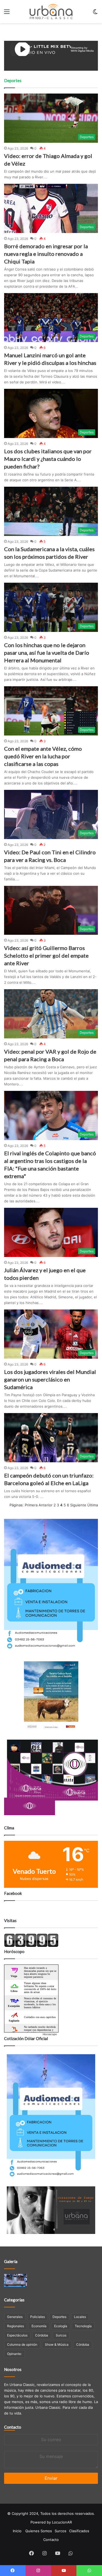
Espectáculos (17, 2335)
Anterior (46, 1505)
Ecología (61, 2326)
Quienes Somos (39, 2531)
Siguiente (78, 1505)
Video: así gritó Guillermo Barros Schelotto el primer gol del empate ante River (46, 955)
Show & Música (57, 2344)
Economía (39, 2326)
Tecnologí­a (83, 2326)
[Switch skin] (95, 13)
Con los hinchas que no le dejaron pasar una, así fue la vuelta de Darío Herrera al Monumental (47, 653)
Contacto (13, 2427)
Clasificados (79, 2531)
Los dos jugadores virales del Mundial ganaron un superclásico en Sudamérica (50, 1379)
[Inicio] (51, 12)
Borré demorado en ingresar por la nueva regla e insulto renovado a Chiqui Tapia (46, 254)
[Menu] (7, 13)
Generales (15, 2317)
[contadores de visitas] (31, 1946)
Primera (31, 1505)
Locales (80, 2317)
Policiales (38, 2317)
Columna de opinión (22, 2344)
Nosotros (13, 2369)
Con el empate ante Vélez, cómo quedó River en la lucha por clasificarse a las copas (43, 756)
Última (93, 1505)
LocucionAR (62, 2522)
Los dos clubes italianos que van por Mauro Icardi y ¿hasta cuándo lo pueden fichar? (48, 459)
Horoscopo (50, 2034)
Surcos (61, 2335)
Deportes (59, 2317)
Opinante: (14, 2354)
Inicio (17, 2531)
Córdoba (42, 2335)
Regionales (16, 2326)
